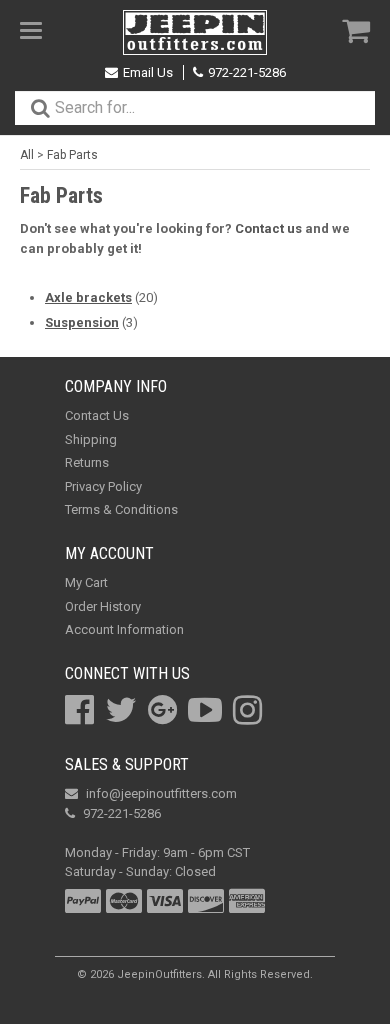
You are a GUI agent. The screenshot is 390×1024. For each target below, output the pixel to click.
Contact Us (97, 415)
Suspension (82, 322)
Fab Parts (72, 155)
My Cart (86, 582)
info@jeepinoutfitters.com (161, 793)
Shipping (91, 439)
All (27, 155)
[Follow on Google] (162, 710)
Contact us (268, 228)
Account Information (124, 629)
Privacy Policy (103, 486)
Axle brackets (88, 297)
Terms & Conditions (121, 509)
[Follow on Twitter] (121, 710)
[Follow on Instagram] (247, 710)
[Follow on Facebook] (79, 710)
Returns (87, 462)
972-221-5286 (247, 72)
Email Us (148, 72)
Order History (103, 606)
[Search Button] (40, 108)
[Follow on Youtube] (205, 710)
